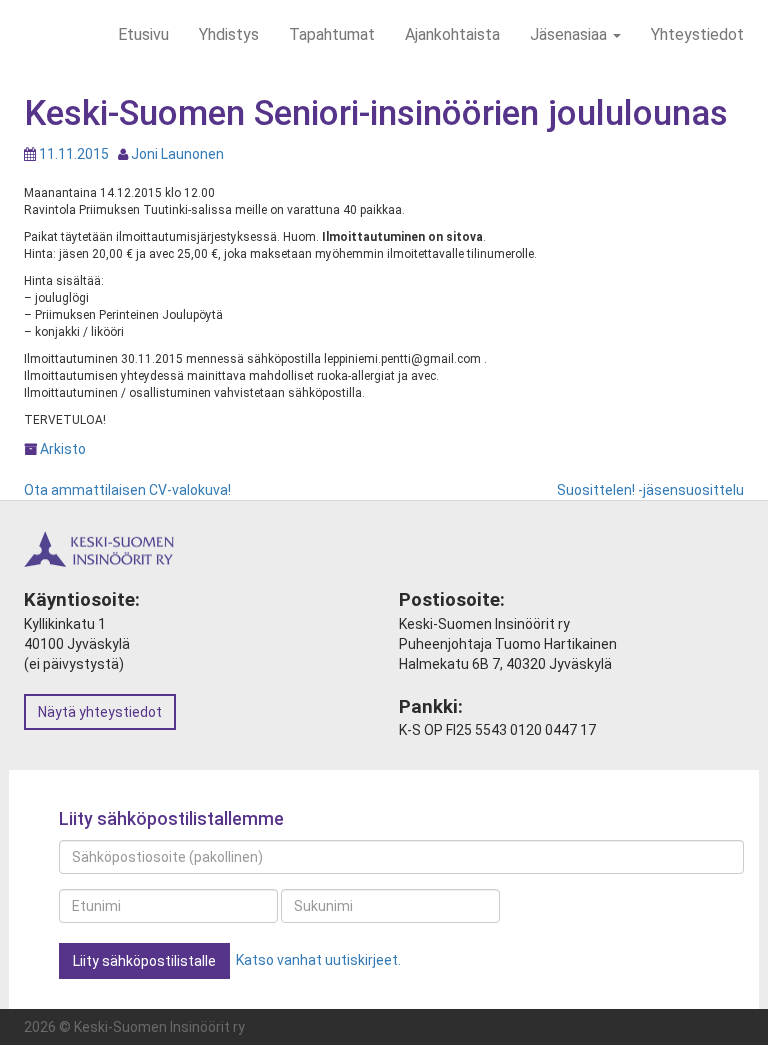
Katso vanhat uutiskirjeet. (318, 959)
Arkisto (63, 449)
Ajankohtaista (452, 34)
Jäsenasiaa (570, 34)
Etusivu (143, 34)
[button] (144, 961)
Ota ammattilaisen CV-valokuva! (127, 490)
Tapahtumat (332, 34)
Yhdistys (229, 34)
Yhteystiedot (697, 34)
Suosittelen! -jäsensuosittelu (650, 490)
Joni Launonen (177, 154)
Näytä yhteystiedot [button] (100, 712)
